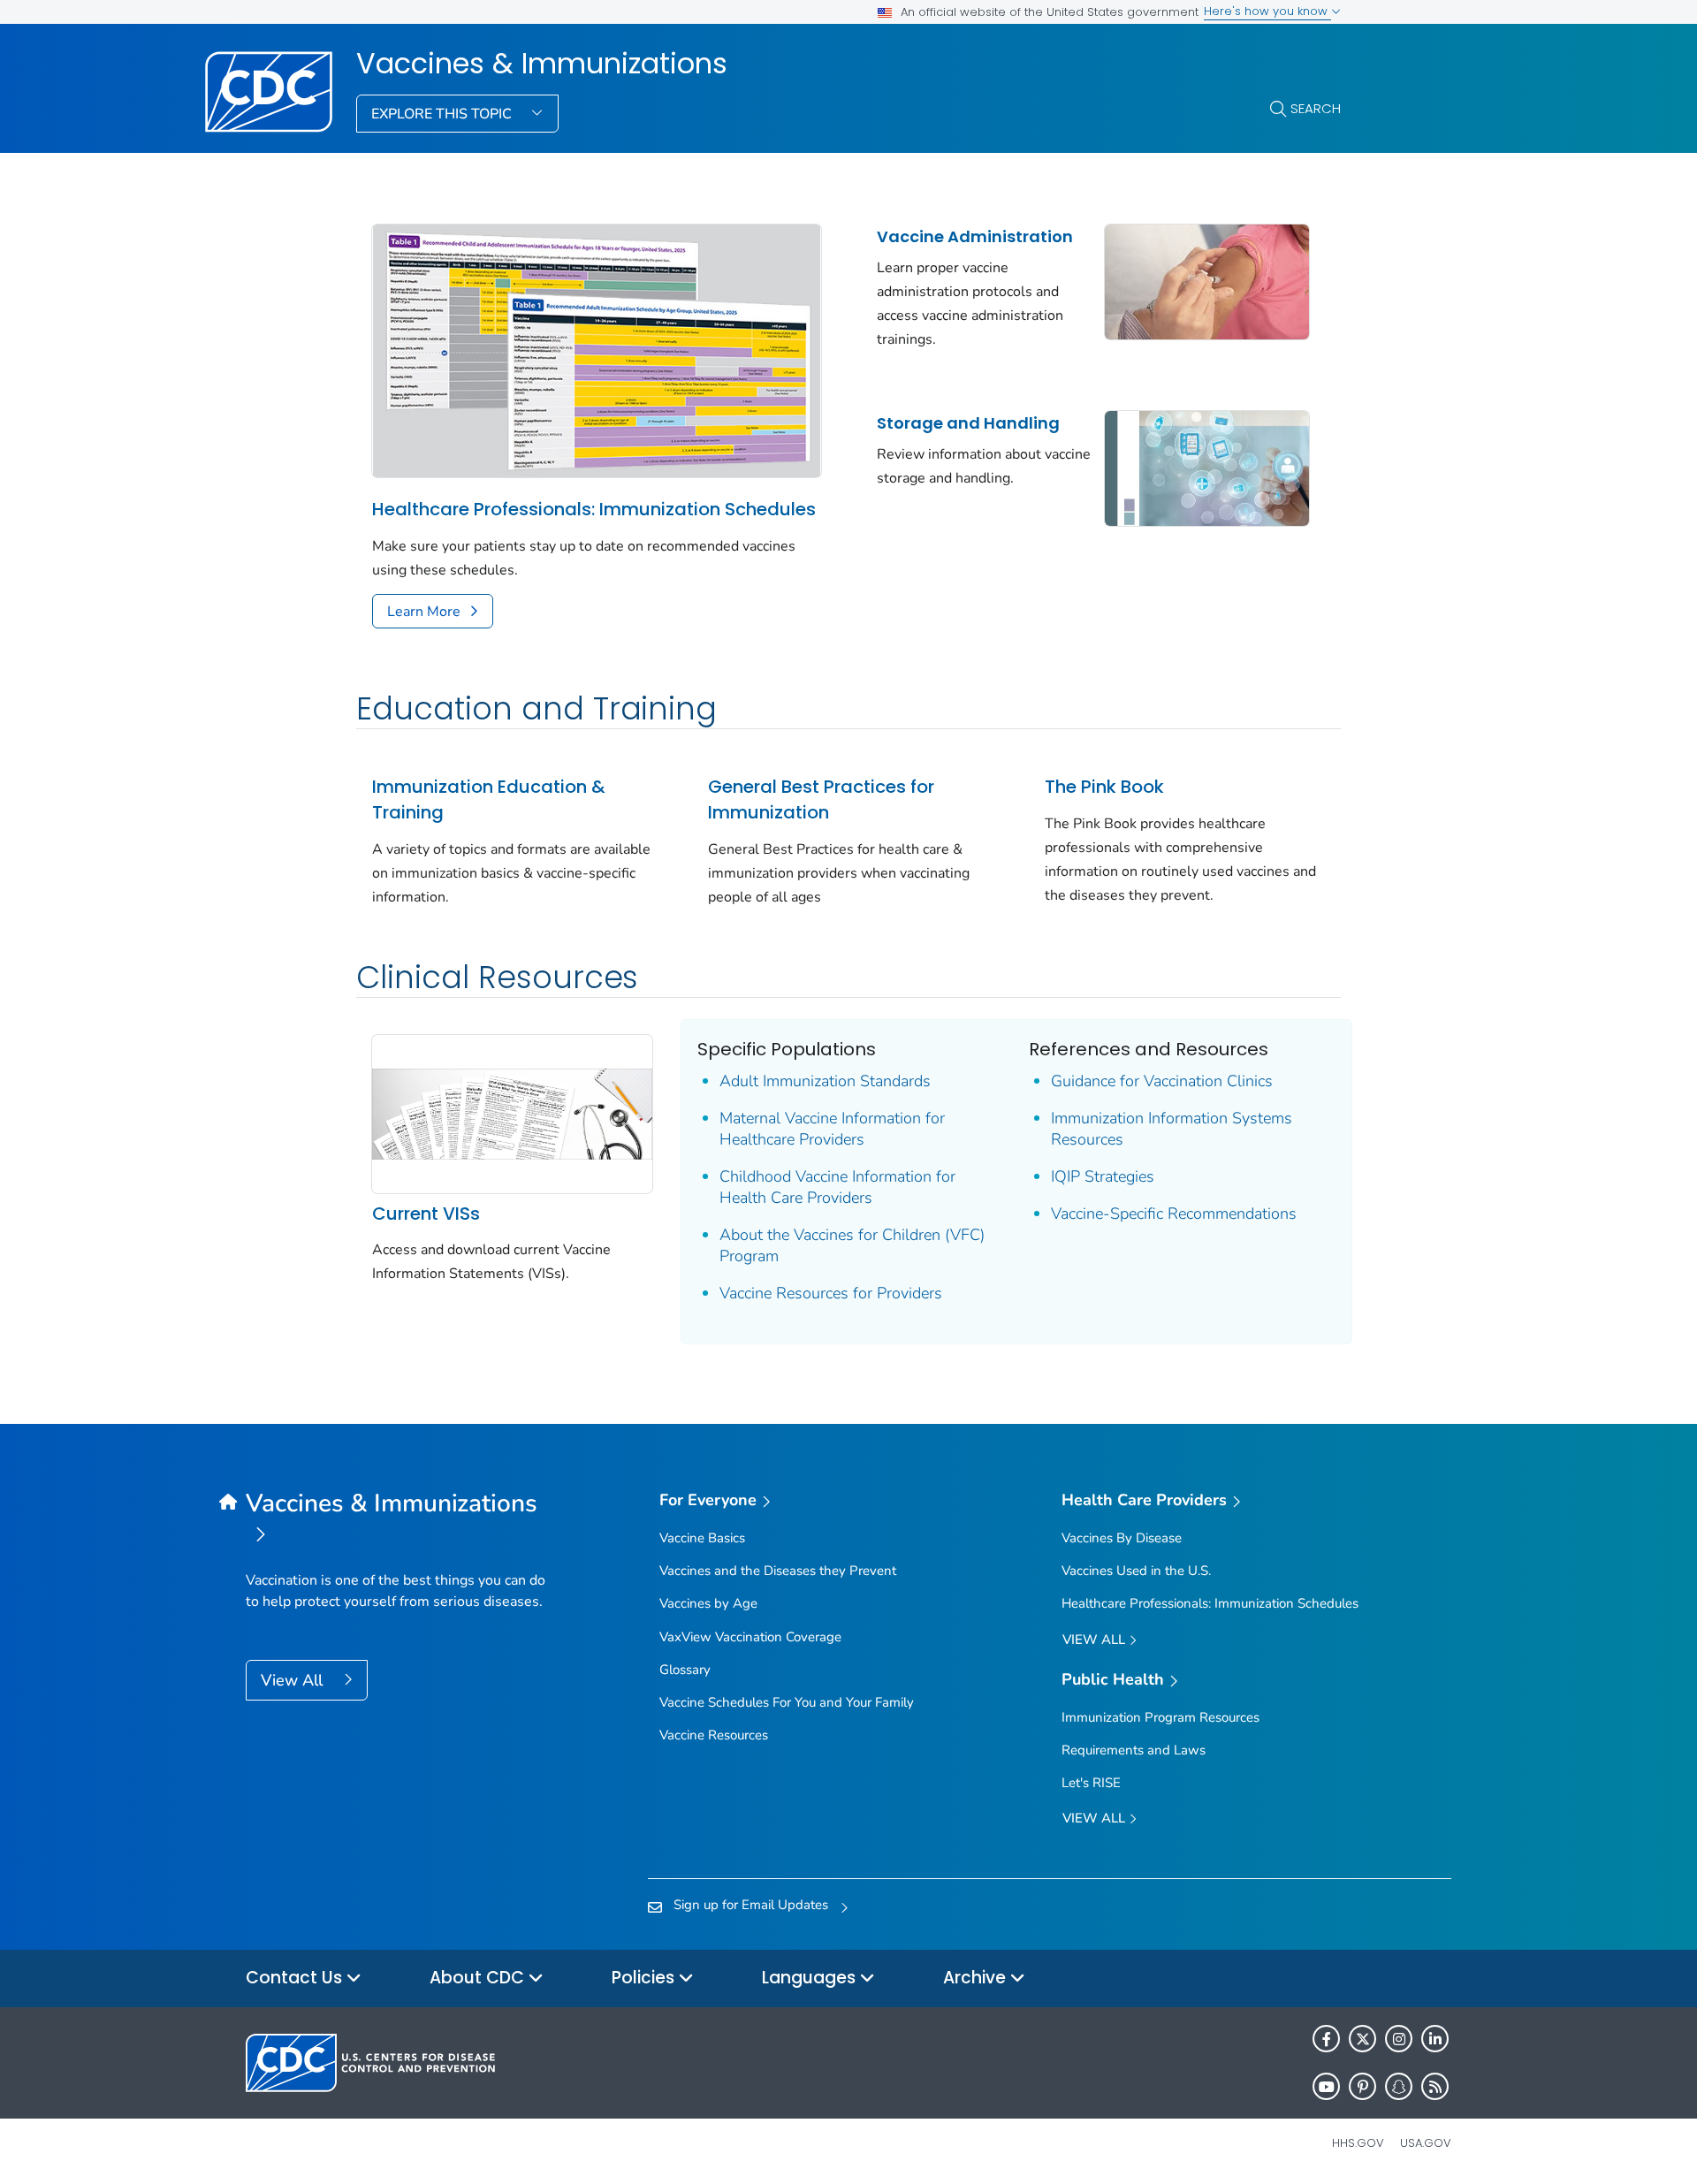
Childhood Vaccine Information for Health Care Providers (837, 1187)
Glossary (685, 1670)
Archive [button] (977, 1978)
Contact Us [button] (296, 1978)
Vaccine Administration (975, 236)
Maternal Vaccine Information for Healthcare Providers (832, 1129)
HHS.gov (1358, 2143)
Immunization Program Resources (1161, 1717)
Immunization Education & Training (489, 799)
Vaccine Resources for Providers (831, 1293)
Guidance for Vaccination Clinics (1162, 1081)
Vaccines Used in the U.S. (1136, 1571)
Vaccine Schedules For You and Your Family (787, 1702)
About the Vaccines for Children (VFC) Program (852, 1245)
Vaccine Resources (714, 1735)
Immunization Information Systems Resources (1172, 1129)
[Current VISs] (512, 1113)
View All (294, 1680)
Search (1316, 108)
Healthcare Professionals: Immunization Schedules (594, 509)
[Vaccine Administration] (1207, 280)
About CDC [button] (479, 1978)
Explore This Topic (443, 114)
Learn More (424, 612)
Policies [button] (645, 1978)
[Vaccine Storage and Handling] (1207, 467)
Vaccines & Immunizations (542, 64)
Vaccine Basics (702, 1538)
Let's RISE (1091, 1783)
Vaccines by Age (708, 1603)
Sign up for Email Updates (751, 1905)
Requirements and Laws (1134, 1750)
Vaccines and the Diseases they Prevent (778, 1571)
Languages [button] (811, 1978)
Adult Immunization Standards (825, 1081)
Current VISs (426, 1214)
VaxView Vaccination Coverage (750, 1637)
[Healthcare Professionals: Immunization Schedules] (597, 349)
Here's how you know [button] (1267, 11)
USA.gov (1426, 2143)
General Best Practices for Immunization (821, 799)
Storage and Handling (968, 423)
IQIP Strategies (1103, 1176)
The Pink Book (1104, 787)
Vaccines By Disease (1122, 1538)
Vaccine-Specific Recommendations (1174, 1214)
